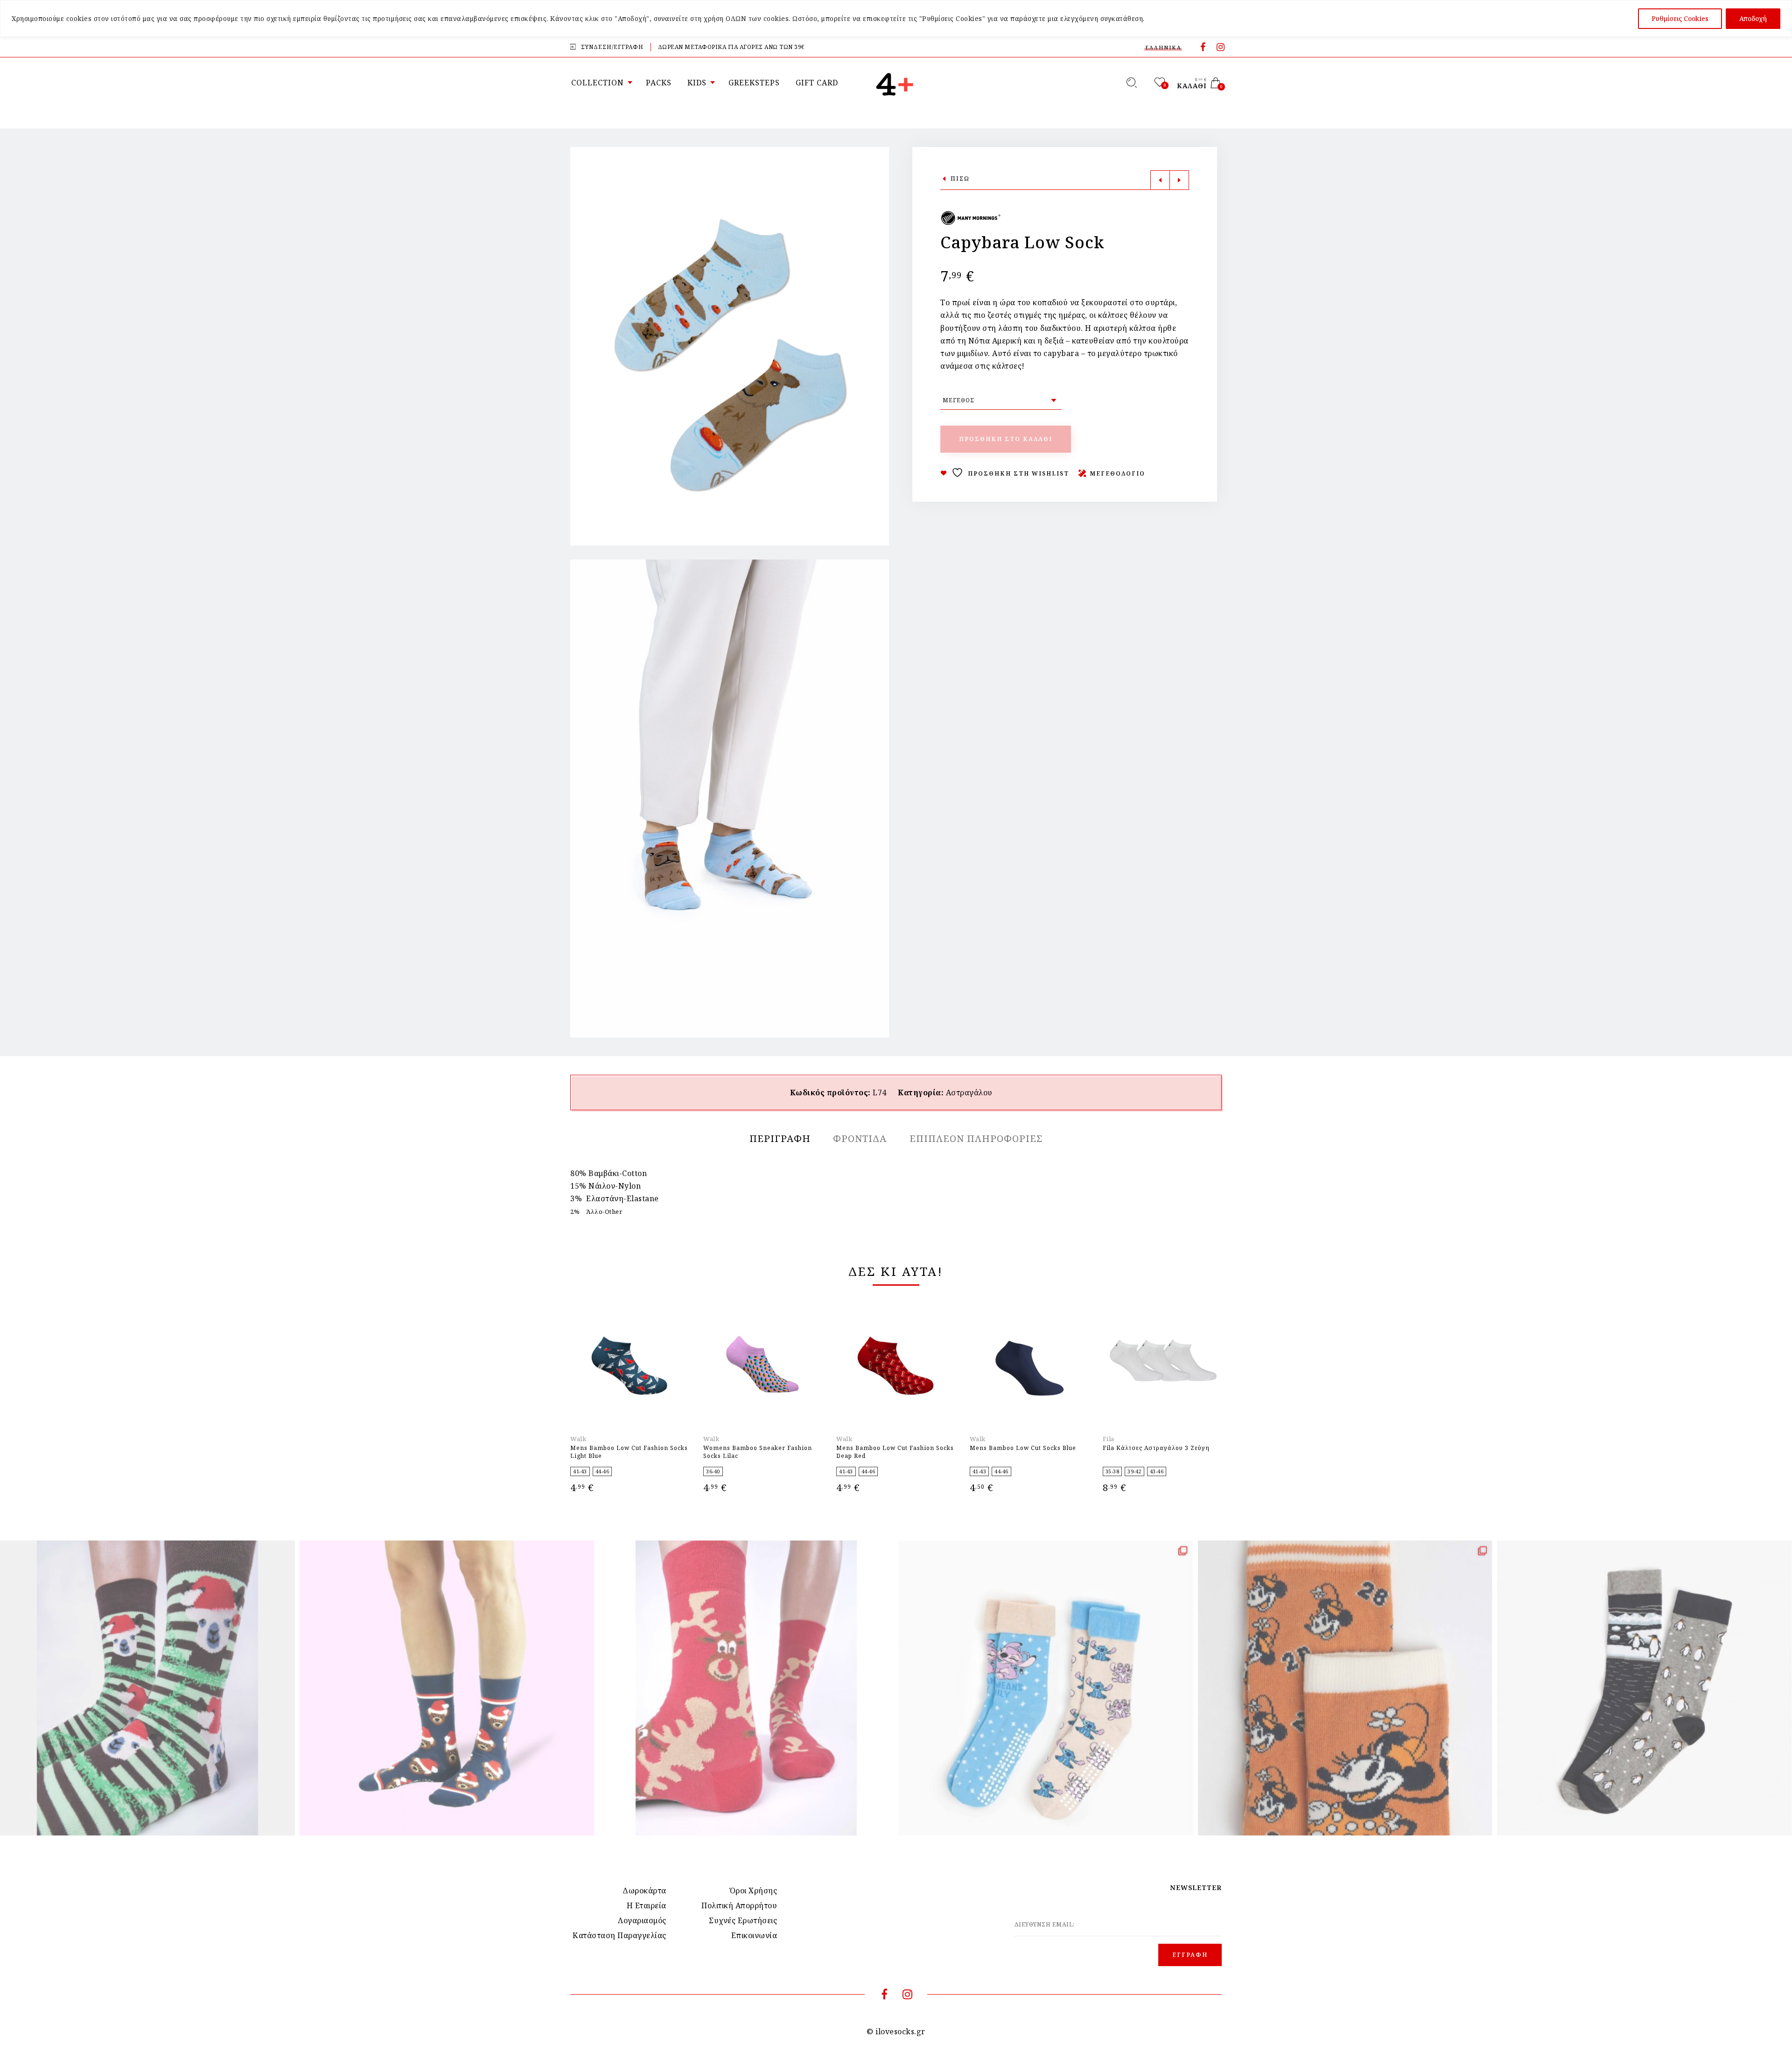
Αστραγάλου (969, 1093)
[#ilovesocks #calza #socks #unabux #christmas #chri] (147, 1688)
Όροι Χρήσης (754, 1891)
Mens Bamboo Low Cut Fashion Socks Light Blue (629, 1452)
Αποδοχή (1753, 18)
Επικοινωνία (754, 1935)
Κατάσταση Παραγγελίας (619, 1935)
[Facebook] (1203, 48)
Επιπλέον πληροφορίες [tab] (976, 1138)
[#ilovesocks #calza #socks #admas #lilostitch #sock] (1046, 1688)
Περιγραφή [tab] (780, 1138)
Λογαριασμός (642, 1920)
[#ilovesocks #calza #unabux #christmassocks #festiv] (746, 1688)
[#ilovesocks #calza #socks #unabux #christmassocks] (447, 1688)
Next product (1179, 180)
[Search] (1132, 83)
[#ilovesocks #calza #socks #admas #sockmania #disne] (1345, 1688)
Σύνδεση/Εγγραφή (612, 47)
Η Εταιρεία (647, 1905)
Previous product (1160, 180)
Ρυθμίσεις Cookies (1680, 18)
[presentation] (582, 1385)
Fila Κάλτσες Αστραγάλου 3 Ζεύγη (1156, 1448)
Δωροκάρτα (644, 1891)
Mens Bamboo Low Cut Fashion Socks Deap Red (895, 1452)
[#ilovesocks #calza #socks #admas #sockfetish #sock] (1645, 1688)
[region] (896, 18)
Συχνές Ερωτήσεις (743, 1920)
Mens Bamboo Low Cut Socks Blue (1023, 1448)
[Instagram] (1221, 48)
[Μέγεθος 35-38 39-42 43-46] (1001, 400)
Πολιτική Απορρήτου (739, 1905)
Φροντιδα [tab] (860, 1138)
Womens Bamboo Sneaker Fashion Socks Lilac (758, 1452)
